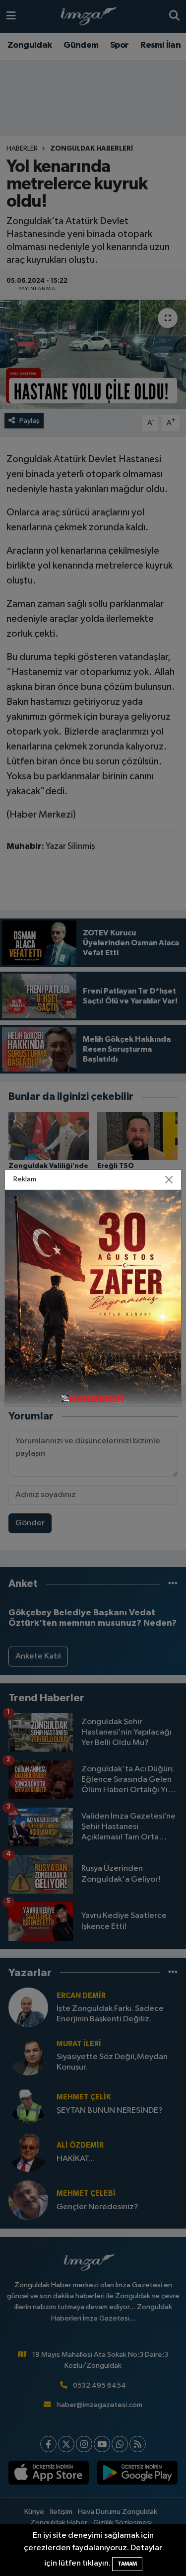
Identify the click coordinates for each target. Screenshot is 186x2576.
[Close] (169, 1180)
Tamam (127, 2564)
